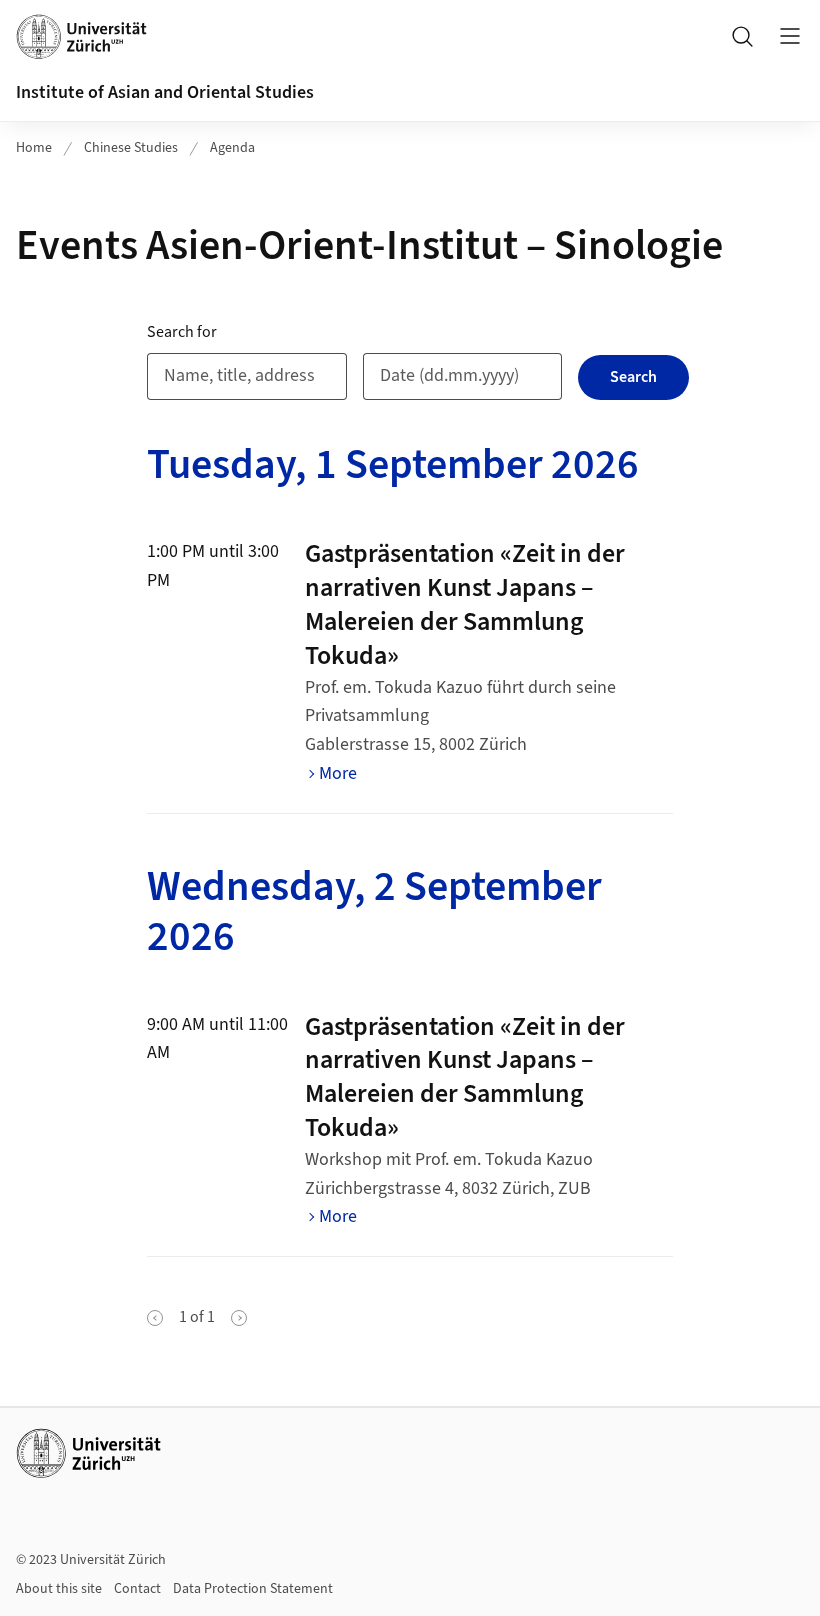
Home (34, 148)
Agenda (232, 148)
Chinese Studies (131, 148)
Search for (182, 332)
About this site (59, 1589)
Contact (137, 1589)
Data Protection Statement (253, 1589)
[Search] (742, 36)
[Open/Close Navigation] (790, 36)
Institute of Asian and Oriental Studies (165, 92)
